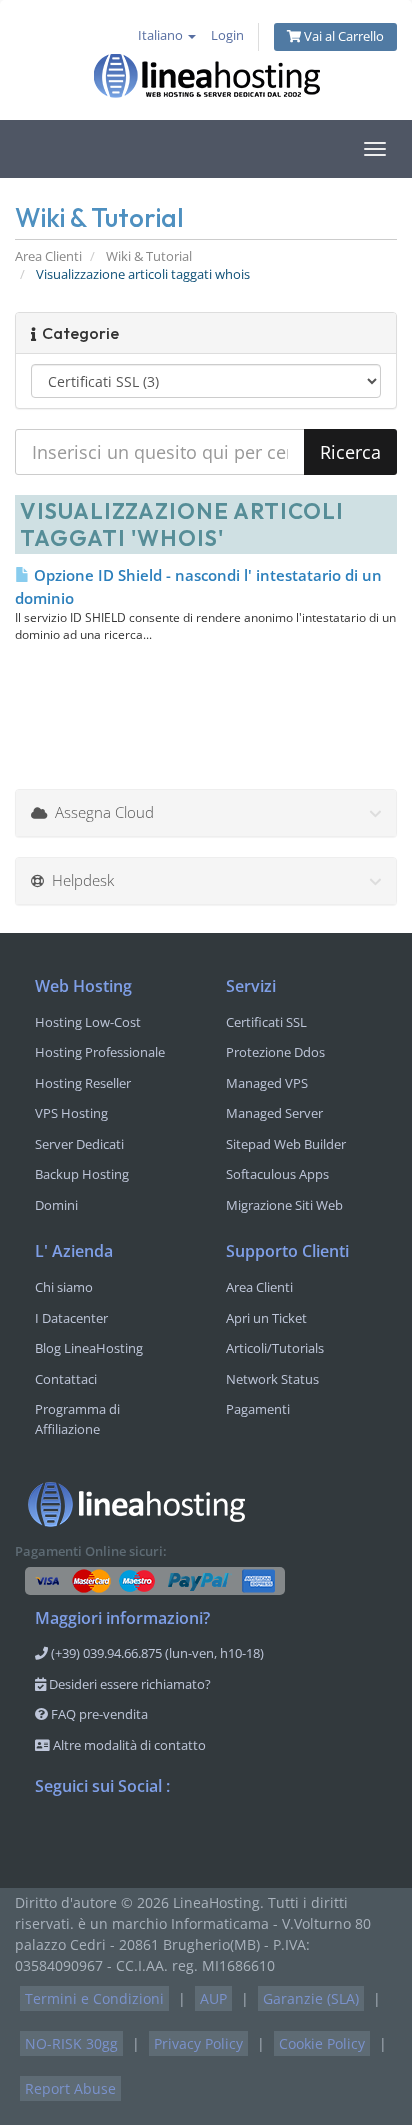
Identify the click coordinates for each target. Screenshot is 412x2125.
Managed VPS (267, 1083)
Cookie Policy (322, 2043)
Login (227, 35)
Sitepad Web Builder (286, 1144)
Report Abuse (70, 2088)
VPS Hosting (71, 1113)
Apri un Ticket (266, 1318)
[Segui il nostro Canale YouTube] (131, 1839)
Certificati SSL (266, 1022)
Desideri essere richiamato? (128, 1684)
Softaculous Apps (277, 1174)
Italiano (162, 35)
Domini (56, 1205)
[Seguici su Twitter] (91, 1839)
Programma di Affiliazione (77, 1419)
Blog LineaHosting (89, 1348)
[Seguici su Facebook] (51, 1839)
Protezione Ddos (275, 1052)
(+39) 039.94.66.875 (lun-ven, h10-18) (156, 1653)
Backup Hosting (82, 1174)
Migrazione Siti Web (284, 1205)
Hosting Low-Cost (88, 1022)
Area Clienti (48, 256)
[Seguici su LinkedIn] (171, 1839)
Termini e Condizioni (94, 1998)
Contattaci (66, 1379)
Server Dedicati (79, 1144)
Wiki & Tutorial (149, 256)
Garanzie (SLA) (311, 1998)
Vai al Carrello (342, 36)
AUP (213, 1998)
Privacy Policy (198, 2043)
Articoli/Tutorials (275, 1348)
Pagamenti (258, 1409)
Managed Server (274, 1113)
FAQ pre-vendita (98, 1714)
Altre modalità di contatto (128, 1745)
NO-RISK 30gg (71, 2043)
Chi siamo (64, 1287)
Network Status (272, 1379)
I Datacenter (71, 1318)
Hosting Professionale (100, 1052)
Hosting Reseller (83, 1083)
